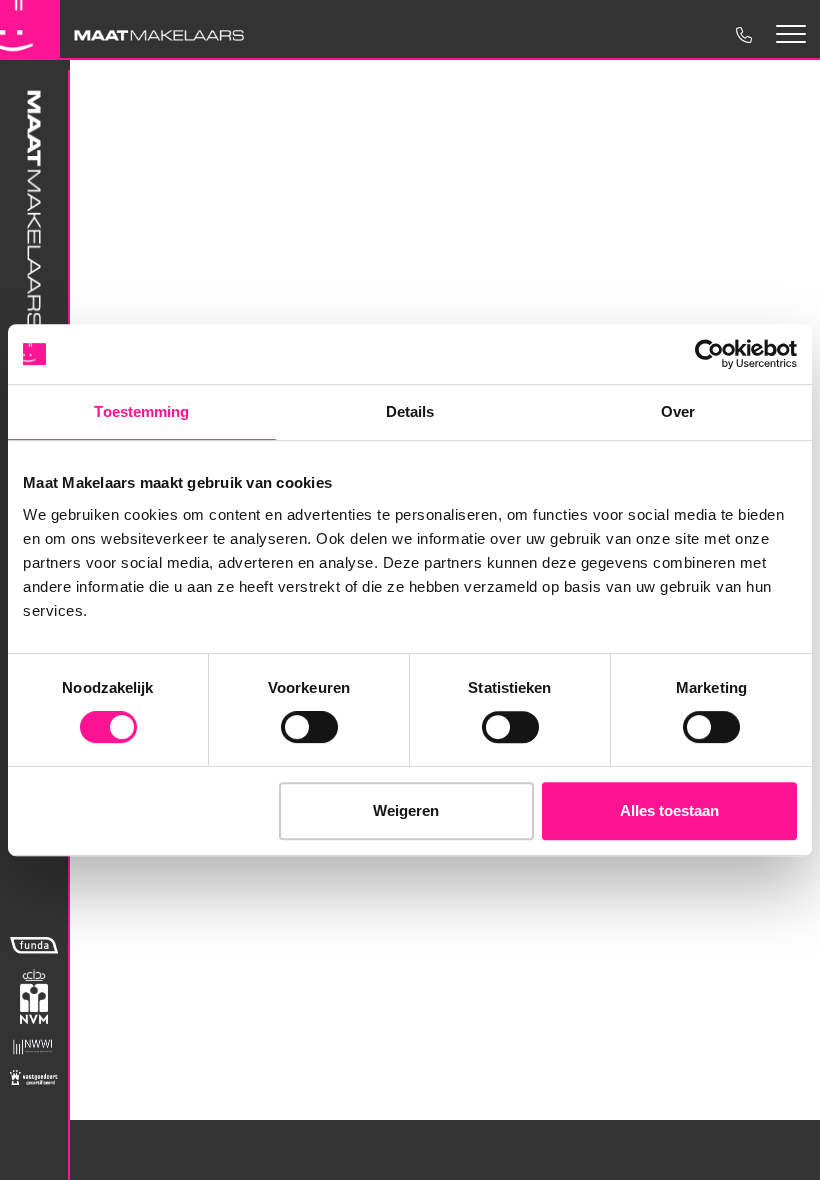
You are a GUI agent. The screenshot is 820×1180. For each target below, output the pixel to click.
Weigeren (406, 810)
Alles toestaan (669, 810)
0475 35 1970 (743, 34)
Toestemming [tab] (141, 411)
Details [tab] (410, 411)
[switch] (309, 727)
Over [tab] (678, 411)
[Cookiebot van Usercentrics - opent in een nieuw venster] (709, 354)
